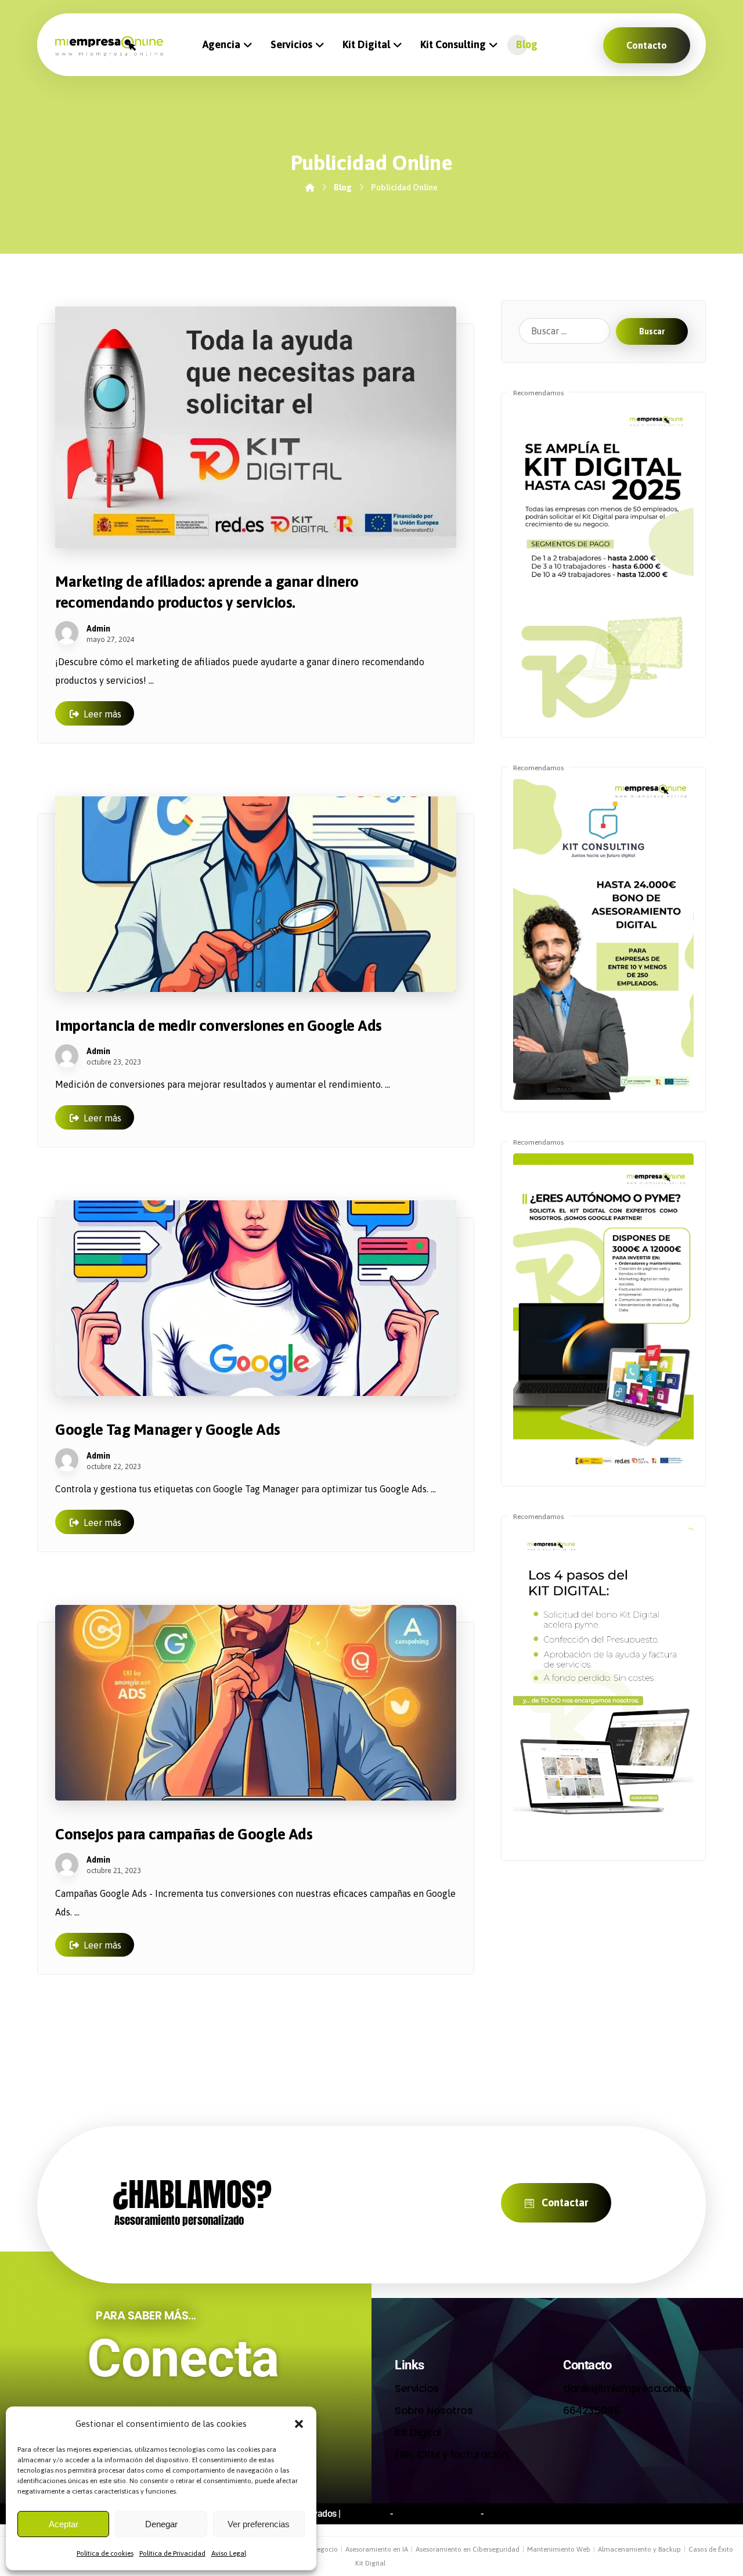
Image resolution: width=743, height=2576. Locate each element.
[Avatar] (67, 633)
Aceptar (64, 2524)
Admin (98, 629)
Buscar (652, 331)
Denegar (161, 2524)
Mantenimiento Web (559, 2549)
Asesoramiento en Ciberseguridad (468, 2549)
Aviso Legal (229, 2553)
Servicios (417, 2388)
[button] (299, 2424)
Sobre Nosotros (434, 2410)
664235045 (591, 2410)
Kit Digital (418, 2432)
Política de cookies (105, 2553)
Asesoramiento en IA (377, 2549)
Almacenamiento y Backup (639, 2549)
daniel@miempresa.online (627, 2388)
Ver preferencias (259, 2524)
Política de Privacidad (172, 2553)
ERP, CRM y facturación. (452, 2454)
